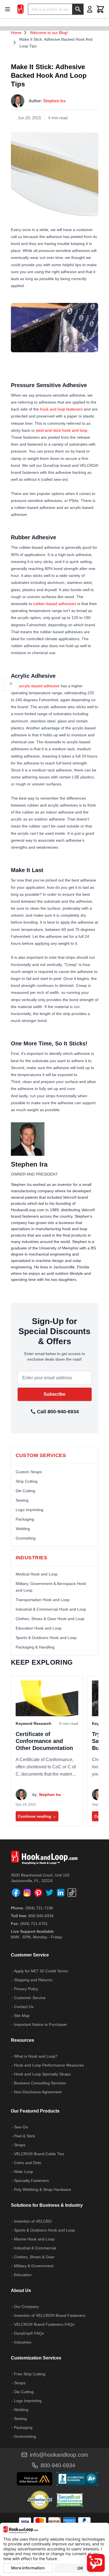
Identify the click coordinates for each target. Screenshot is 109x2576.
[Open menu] (9, 9)
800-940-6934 (41, 1916)
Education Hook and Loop (39, 1628)
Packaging (25, 1519)
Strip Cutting (27, 1481)
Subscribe (54, 1394)
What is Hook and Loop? (36, 2056)
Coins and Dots (28, 2163)
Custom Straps (29, 1472)
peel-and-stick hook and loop (62, 430)
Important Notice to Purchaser (41, 2024)
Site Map (22, 2016)
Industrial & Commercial (35, 2248)
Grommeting (25, 2436)
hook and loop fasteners (61, 409)
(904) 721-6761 (34, 1924)
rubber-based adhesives (55, 604)
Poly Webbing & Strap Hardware (42, 2189)
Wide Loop (23, 2172)
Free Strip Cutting (30, 2374)
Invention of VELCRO (33, 2221)
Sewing (22, 1500)
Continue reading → (37, 1816)
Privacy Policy (26, 1989)
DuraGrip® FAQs (29, 2333)
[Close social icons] (11, 684)
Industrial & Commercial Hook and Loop (51, 1609)
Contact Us (24, 2007)
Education (23, 2275)
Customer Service (30, 1998)
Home (16, 33)
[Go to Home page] (21, 9)
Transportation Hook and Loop (43, 1600)
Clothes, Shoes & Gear (34, 2257)
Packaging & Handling (35, 1647)
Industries (23, 2342)
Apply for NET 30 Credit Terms (41, 1971)
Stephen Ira (54, 101)
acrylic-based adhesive (39, 686)
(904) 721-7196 (39, 1908)
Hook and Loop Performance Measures (49, 2065)
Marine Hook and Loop (34, 2239)
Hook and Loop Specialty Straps (42, 2074)
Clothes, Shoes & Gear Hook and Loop (50, 1619)
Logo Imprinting (29, 1510)
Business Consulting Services (40, 2083)
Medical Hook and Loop (37, 1574)
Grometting (26, 1538)
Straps (20, 2145)
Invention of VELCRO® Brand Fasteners (50, 2315)
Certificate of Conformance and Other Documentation (44, 1741)
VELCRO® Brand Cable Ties (39, 2154)
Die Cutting (25, 1491)
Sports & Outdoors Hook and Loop (46, 1638)
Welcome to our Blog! (49, 33)
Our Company (26, 2306)
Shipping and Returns (33, 1980)
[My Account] (90, 9)
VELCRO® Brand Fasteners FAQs (44, 2324)
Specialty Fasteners (31, 2181)
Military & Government (34, 2266)
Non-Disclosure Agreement (38, 2092)
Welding (23, 1529)
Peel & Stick (24, 2136)
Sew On (21, 2127)
